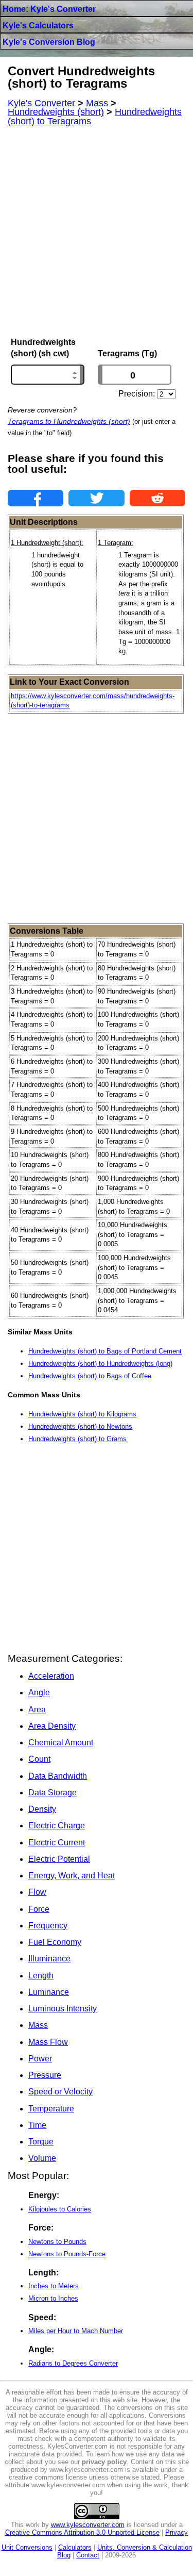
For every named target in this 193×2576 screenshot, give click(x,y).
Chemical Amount (61, 1743)
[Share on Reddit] (157, 498)
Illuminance (49, 1959)
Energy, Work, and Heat (72, 1876)
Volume (42, 2158)
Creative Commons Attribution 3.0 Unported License (82, 2532)
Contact (88, 2555)
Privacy (177, 2532)
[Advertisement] (97, 232)
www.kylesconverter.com (88, 2525)
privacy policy (104, 2462)
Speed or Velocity (60, 2092)
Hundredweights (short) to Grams (77, 1439)
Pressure (45, 2075)
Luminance (49, 1992)
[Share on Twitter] (96, 498)
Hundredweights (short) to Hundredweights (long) (100, 1364)
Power (40, 2059)
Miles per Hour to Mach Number (76, 2331)
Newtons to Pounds (57, 2242)
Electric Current (57, 1843)
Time (37, 2125)
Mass (38, 2025)
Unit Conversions (27, 2547)
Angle (39, 1692)
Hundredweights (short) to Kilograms (82, 1414)
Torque (41, 2142)
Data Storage (52, 1793)
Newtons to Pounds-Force (67, 2254)
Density (42, 1809)
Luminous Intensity (63, 2009)
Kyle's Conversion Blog (49, 42)
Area (37, 1710)
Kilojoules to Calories (60, 2209)
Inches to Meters (54, 2286)
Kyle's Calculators (38, 26)
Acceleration (51, 1676)
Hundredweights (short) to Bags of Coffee (90, 1376)
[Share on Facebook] (36, 498)
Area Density (52, 1726)
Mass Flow (48, 2042)
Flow (37, 1892)
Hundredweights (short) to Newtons (80, 1426)
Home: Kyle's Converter (49, 9)
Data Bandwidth (58, 1776)
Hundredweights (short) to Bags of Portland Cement (105, 1351)
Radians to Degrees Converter (73, 2363)
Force (39, 1909)
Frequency (48, 1926)
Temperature (51, 2109)
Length (41, 1976)
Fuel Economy (55, 1942)
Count (39, 1759)
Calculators (75, 2547)
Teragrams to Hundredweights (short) (69, 421)
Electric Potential (59, 1859)
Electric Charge (57, 1826)
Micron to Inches (53, 2298)
